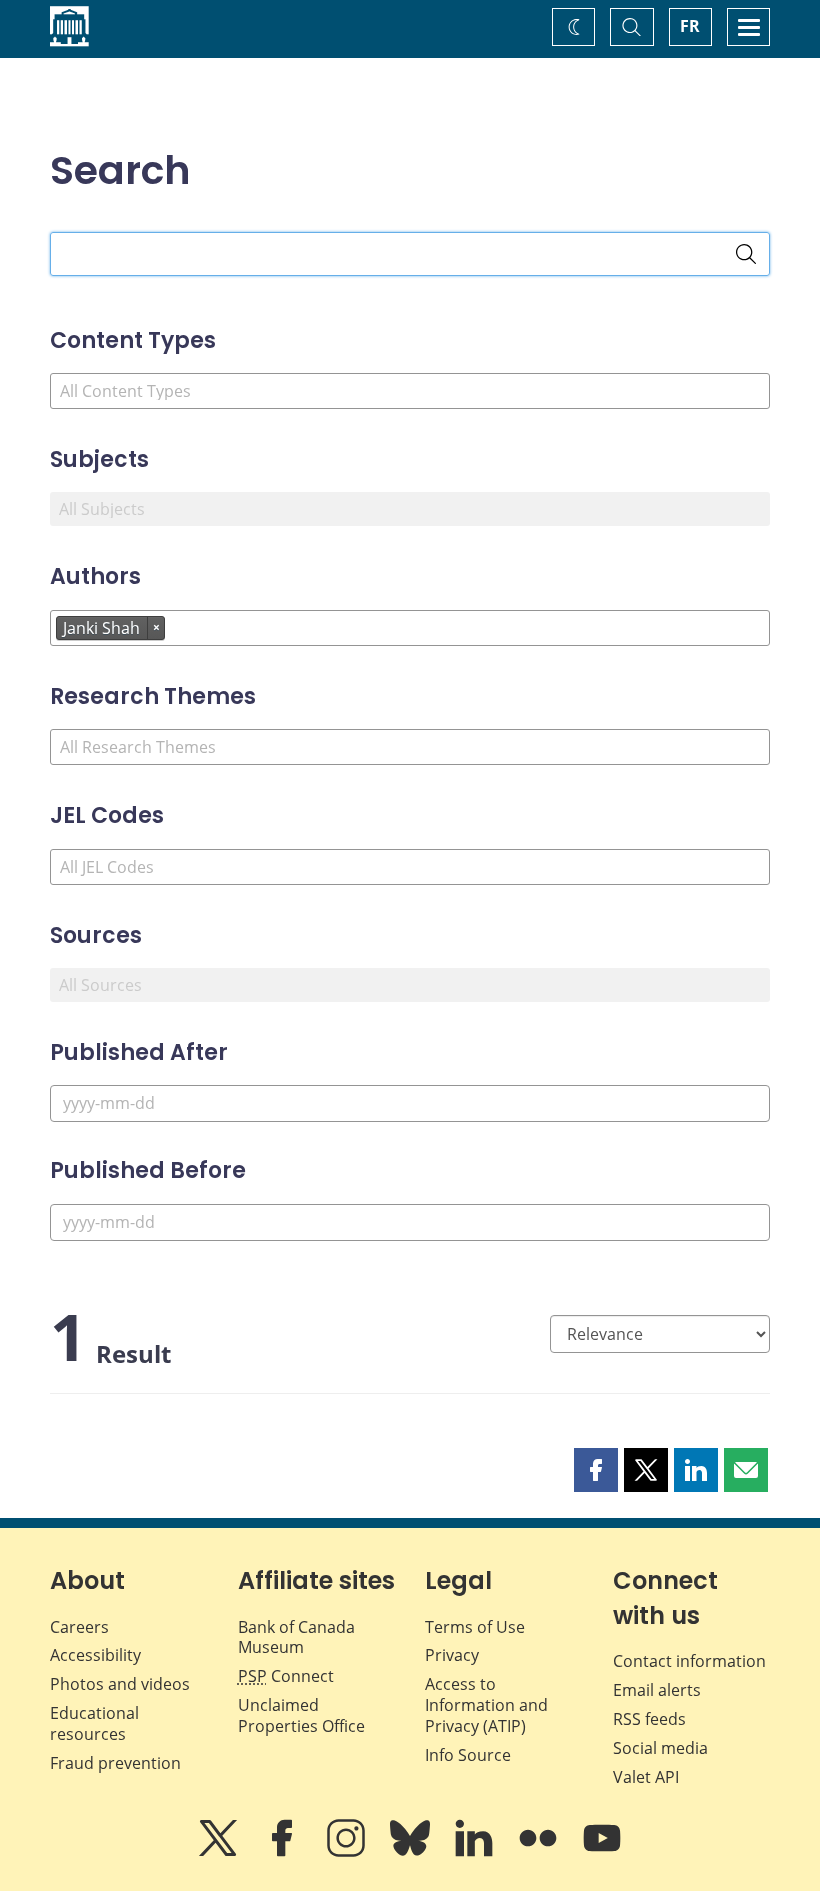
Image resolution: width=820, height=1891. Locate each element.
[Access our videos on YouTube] (602, 1852)
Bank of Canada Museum (296, 1637)
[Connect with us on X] (220, 1852)
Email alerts (657, 1690)
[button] (596, 1470)
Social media (660, 1748)
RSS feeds (649, 1719)
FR (690, 26)
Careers (79, 1627)
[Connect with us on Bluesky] (412, 1852)
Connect (286, 1676)
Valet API (646, 1777)
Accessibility (95, 1655)
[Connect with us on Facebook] (284, 1852)
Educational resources (94, 1723)
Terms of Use (475, 1627)
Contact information (689, 1661)
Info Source (468, 1755)
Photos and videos (120, 1684)
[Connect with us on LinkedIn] (476, 1852)
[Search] (746, 254)
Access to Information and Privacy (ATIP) (486, 1705)
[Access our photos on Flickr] (540, 1852)
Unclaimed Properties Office (301, 1715)
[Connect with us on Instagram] (348, 1852)
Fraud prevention (115, 1763)
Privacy (452, 1655)
